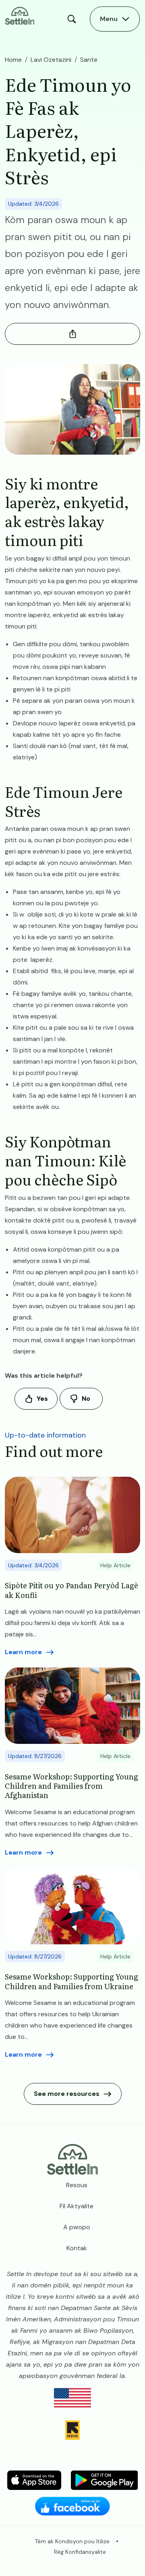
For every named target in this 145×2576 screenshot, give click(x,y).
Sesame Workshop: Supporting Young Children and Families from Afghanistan (71, 1786)
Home (13, 60)
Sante (89, 60)
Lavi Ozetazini (51, 60)
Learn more (23, 1652)
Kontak (77, 2248)
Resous (77, 2185)
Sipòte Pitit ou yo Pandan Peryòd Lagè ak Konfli (71, 1590)
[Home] (20, 15)
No (86, 1399)
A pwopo (77, 2227)
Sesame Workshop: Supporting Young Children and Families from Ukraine (71, 1981)
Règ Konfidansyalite (80, 2552)
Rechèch (74, 19)
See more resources (67, 2094)
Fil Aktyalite (77, 2206)
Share (72, 334)
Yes (42, 1399)
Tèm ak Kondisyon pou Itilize (72, 2541)
